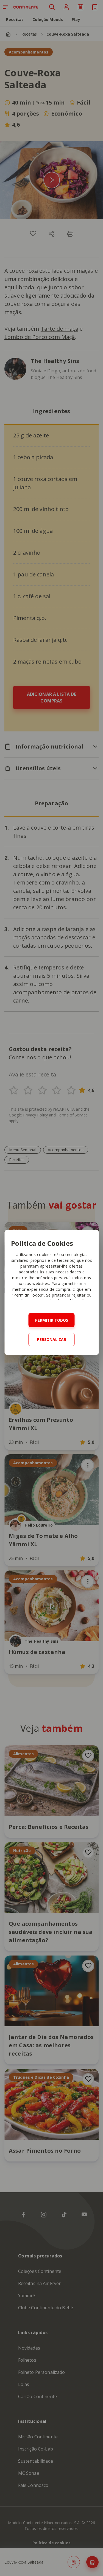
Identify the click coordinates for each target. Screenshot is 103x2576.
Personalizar (52, 1339)
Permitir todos (52, 1320)
